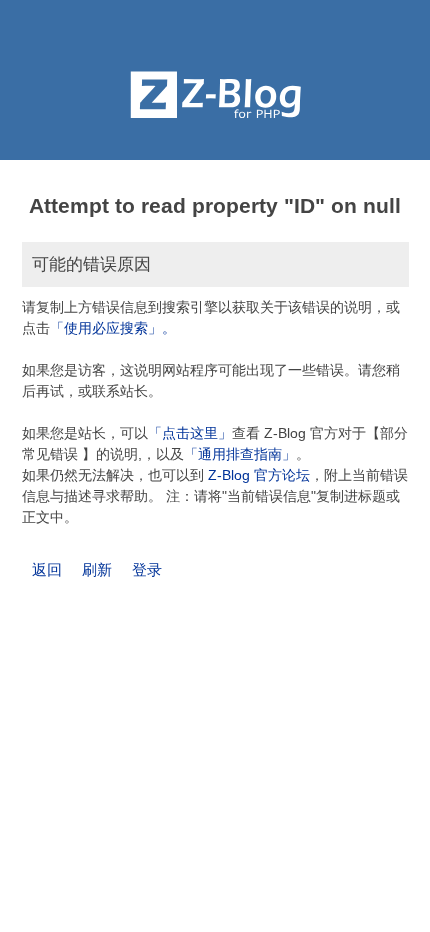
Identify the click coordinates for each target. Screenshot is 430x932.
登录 (147, 569)
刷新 (97, 569)
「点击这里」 (190, 433)
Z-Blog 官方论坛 (259, 475)
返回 (47, 569)
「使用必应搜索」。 (113, 328)
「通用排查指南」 (240, 454)
